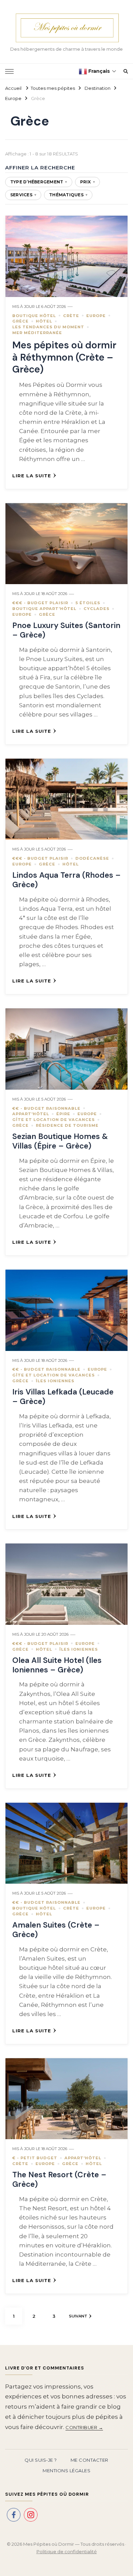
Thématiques (68, 195)
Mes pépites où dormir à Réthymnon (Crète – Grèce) (64, 357)
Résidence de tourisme (67, 1125)
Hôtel (44, 321)
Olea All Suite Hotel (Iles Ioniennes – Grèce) (57, 1665)
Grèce (20, 321)
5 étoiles (88, 603)
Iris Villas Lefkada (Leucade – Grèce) (63, 1397)
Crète (71, 316)
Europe (96, 316)
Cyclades (97, 609)
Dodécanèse (92, 858)
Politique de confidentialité (67, 2552)
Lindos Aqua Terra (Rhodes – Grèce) (66, 880)
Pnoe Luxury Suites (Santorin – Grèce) (66, 630)
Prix (87, 182)
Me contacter (90, 2460)
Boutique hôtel (34, 316)
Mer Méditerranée (37, 333)
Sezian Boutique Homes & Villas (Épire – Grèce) (60, 1141)
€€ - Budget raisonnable (46, 1108)
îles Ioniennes (55, 1381)
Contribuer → (84, 2427)
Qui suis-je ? (41, 2460)
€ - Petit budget (35, 2158)
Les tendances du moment (48, 327)
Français (98, 71)
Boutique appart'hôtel (44, 609)
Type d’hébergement (39, 182)
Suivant (78, 2316)
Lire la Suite (32, 476)
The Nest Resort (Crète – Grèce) (59, 2179)
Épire (63, 1114)
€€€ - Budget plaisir (40, 603)
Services (23, 195)
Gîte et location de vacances (54, 1120)
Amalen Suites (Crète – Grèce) (56, 1930)
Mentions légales (66, 2471)
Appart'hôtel (31, 1114)
